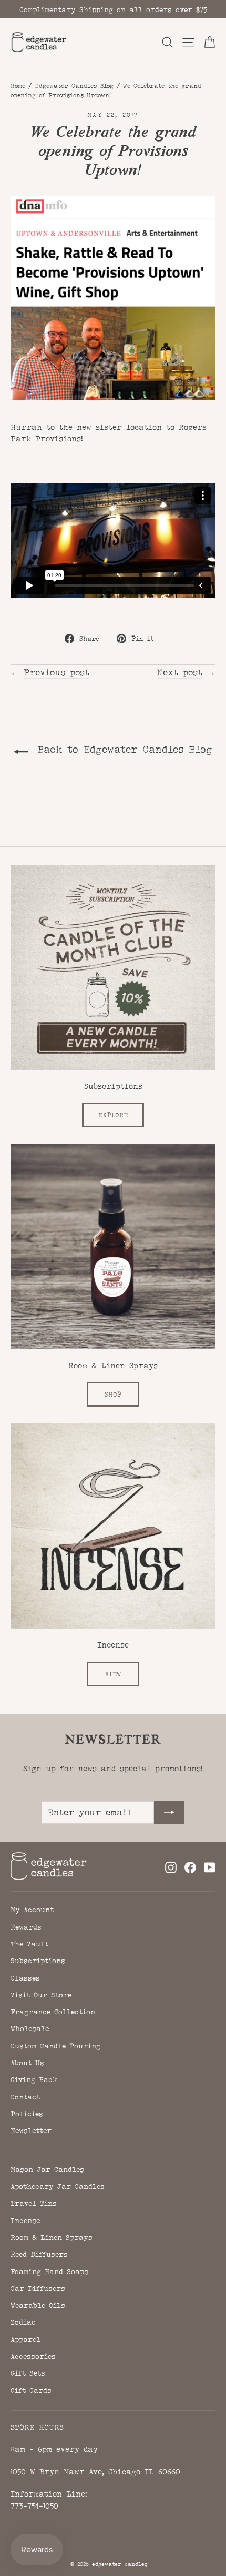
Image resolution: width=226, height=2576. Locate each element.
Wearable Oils (38, 2305)
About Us (27, 2063)
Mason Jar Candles (47, 2169)
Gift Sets (28, 2373)
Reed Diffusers (39, 2254)
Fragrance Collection (53, 2012)
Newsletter (31, 2130)
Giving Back (34, 2079)
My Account (32, 1910)
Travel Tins (34, 2203)
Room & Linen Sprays (52, 2237)
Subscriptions (38, 1961)
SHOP (113, 1394)
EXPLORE (113, 1115)
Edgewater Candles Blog (74, 86)
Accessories (33, 2356)
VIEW (113, 1674)
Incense (25, 2220)
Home (18, 86)
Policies (27, 2114)
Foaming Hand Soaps (49, 2271)
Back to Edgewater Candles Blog (122, 749)
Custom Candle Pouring (55, 2046)
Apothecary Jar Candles (58, 2186)
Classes (25, 1978)
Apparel (25, 2339)
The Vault (29, 1944)
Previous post (56, 672)
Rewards (26, 1927)
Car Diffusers (38, 2288)
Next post (179, 672)
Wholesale (30, 2028)
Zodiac (23, 2322)
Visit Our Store (41, 1995)
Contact (25, 2097)
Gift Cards (31, 2390)
